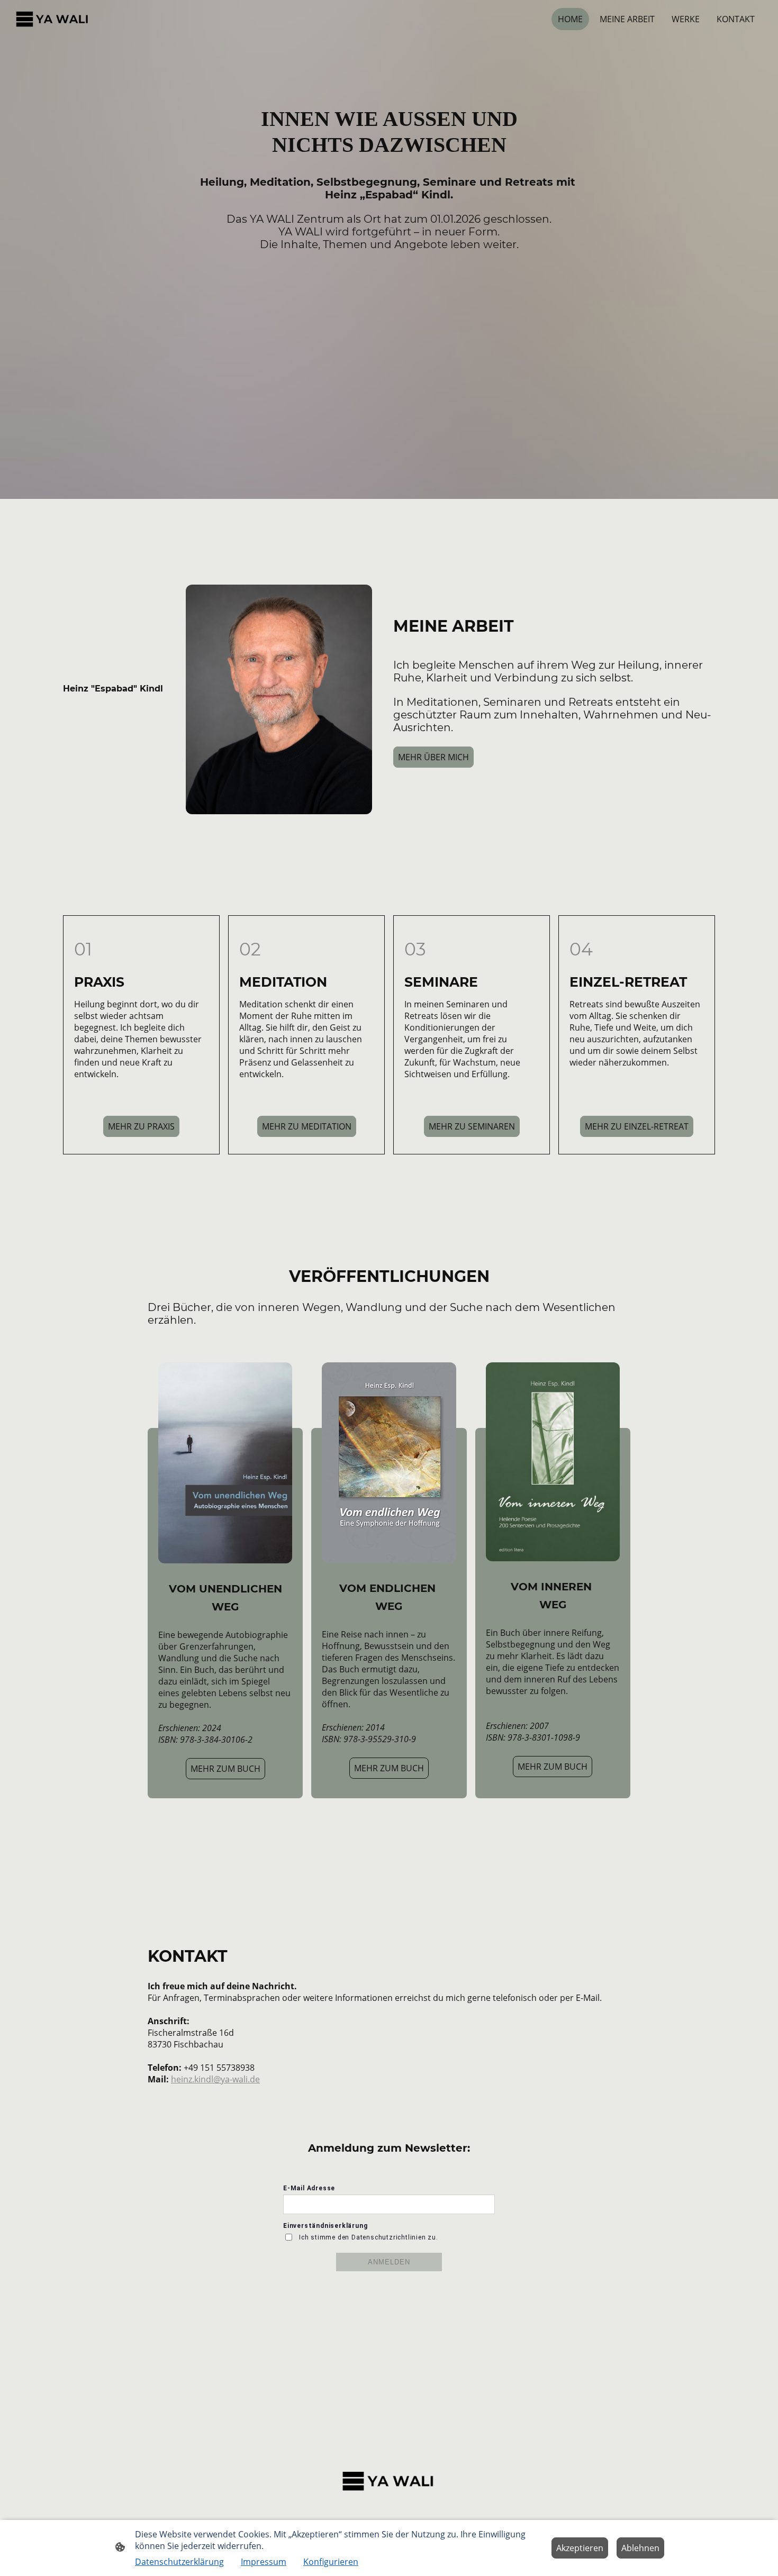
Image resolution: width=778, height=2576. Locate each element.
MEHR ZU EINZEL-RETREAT (637, 1126)
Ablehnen (640, 2548)
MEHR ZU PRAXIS (141, 1126)
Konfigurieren (331, 2562)
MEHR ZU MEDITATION (307, 1126)
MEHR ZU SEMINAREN (472, 1126)
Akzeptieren (580, 2548)
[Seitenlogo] (53, 19)
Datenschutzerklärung (179, 2562)
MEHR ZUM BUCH (225, 1769)
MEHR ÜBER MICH (433, 757)
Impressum (264, 2562)
